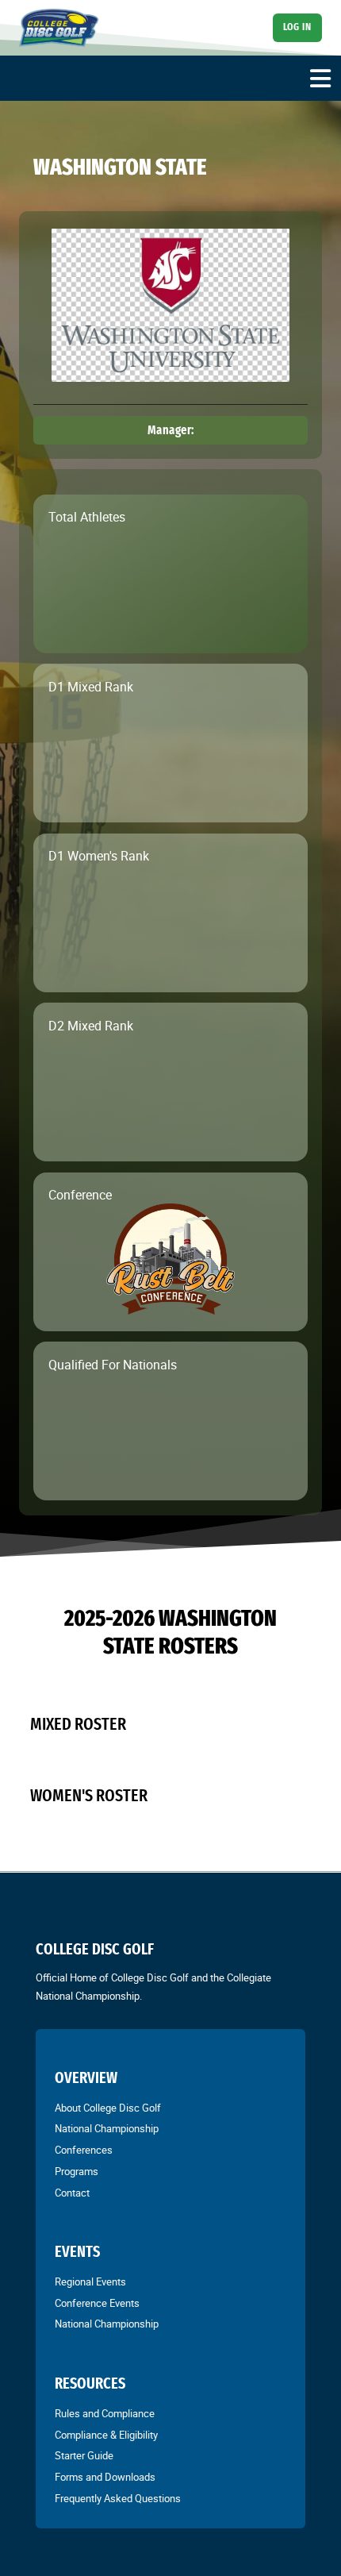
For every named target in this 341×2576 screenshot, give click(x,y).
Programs (77, 2171)
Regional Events (90, 2281)
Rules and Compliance (105, 2413)
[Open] (320, 79)
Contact (72, 2193)
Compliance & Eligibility (106, 2435)
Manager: (171, 430)
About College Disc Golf (108, 2108)
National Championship (107, 2128)
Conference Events (97, 2303)
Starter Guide (84, 2455)
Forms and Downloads (105, 2477)
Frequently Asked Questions (118, 2498)
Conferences (84, 2150)
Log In (297, 27)
